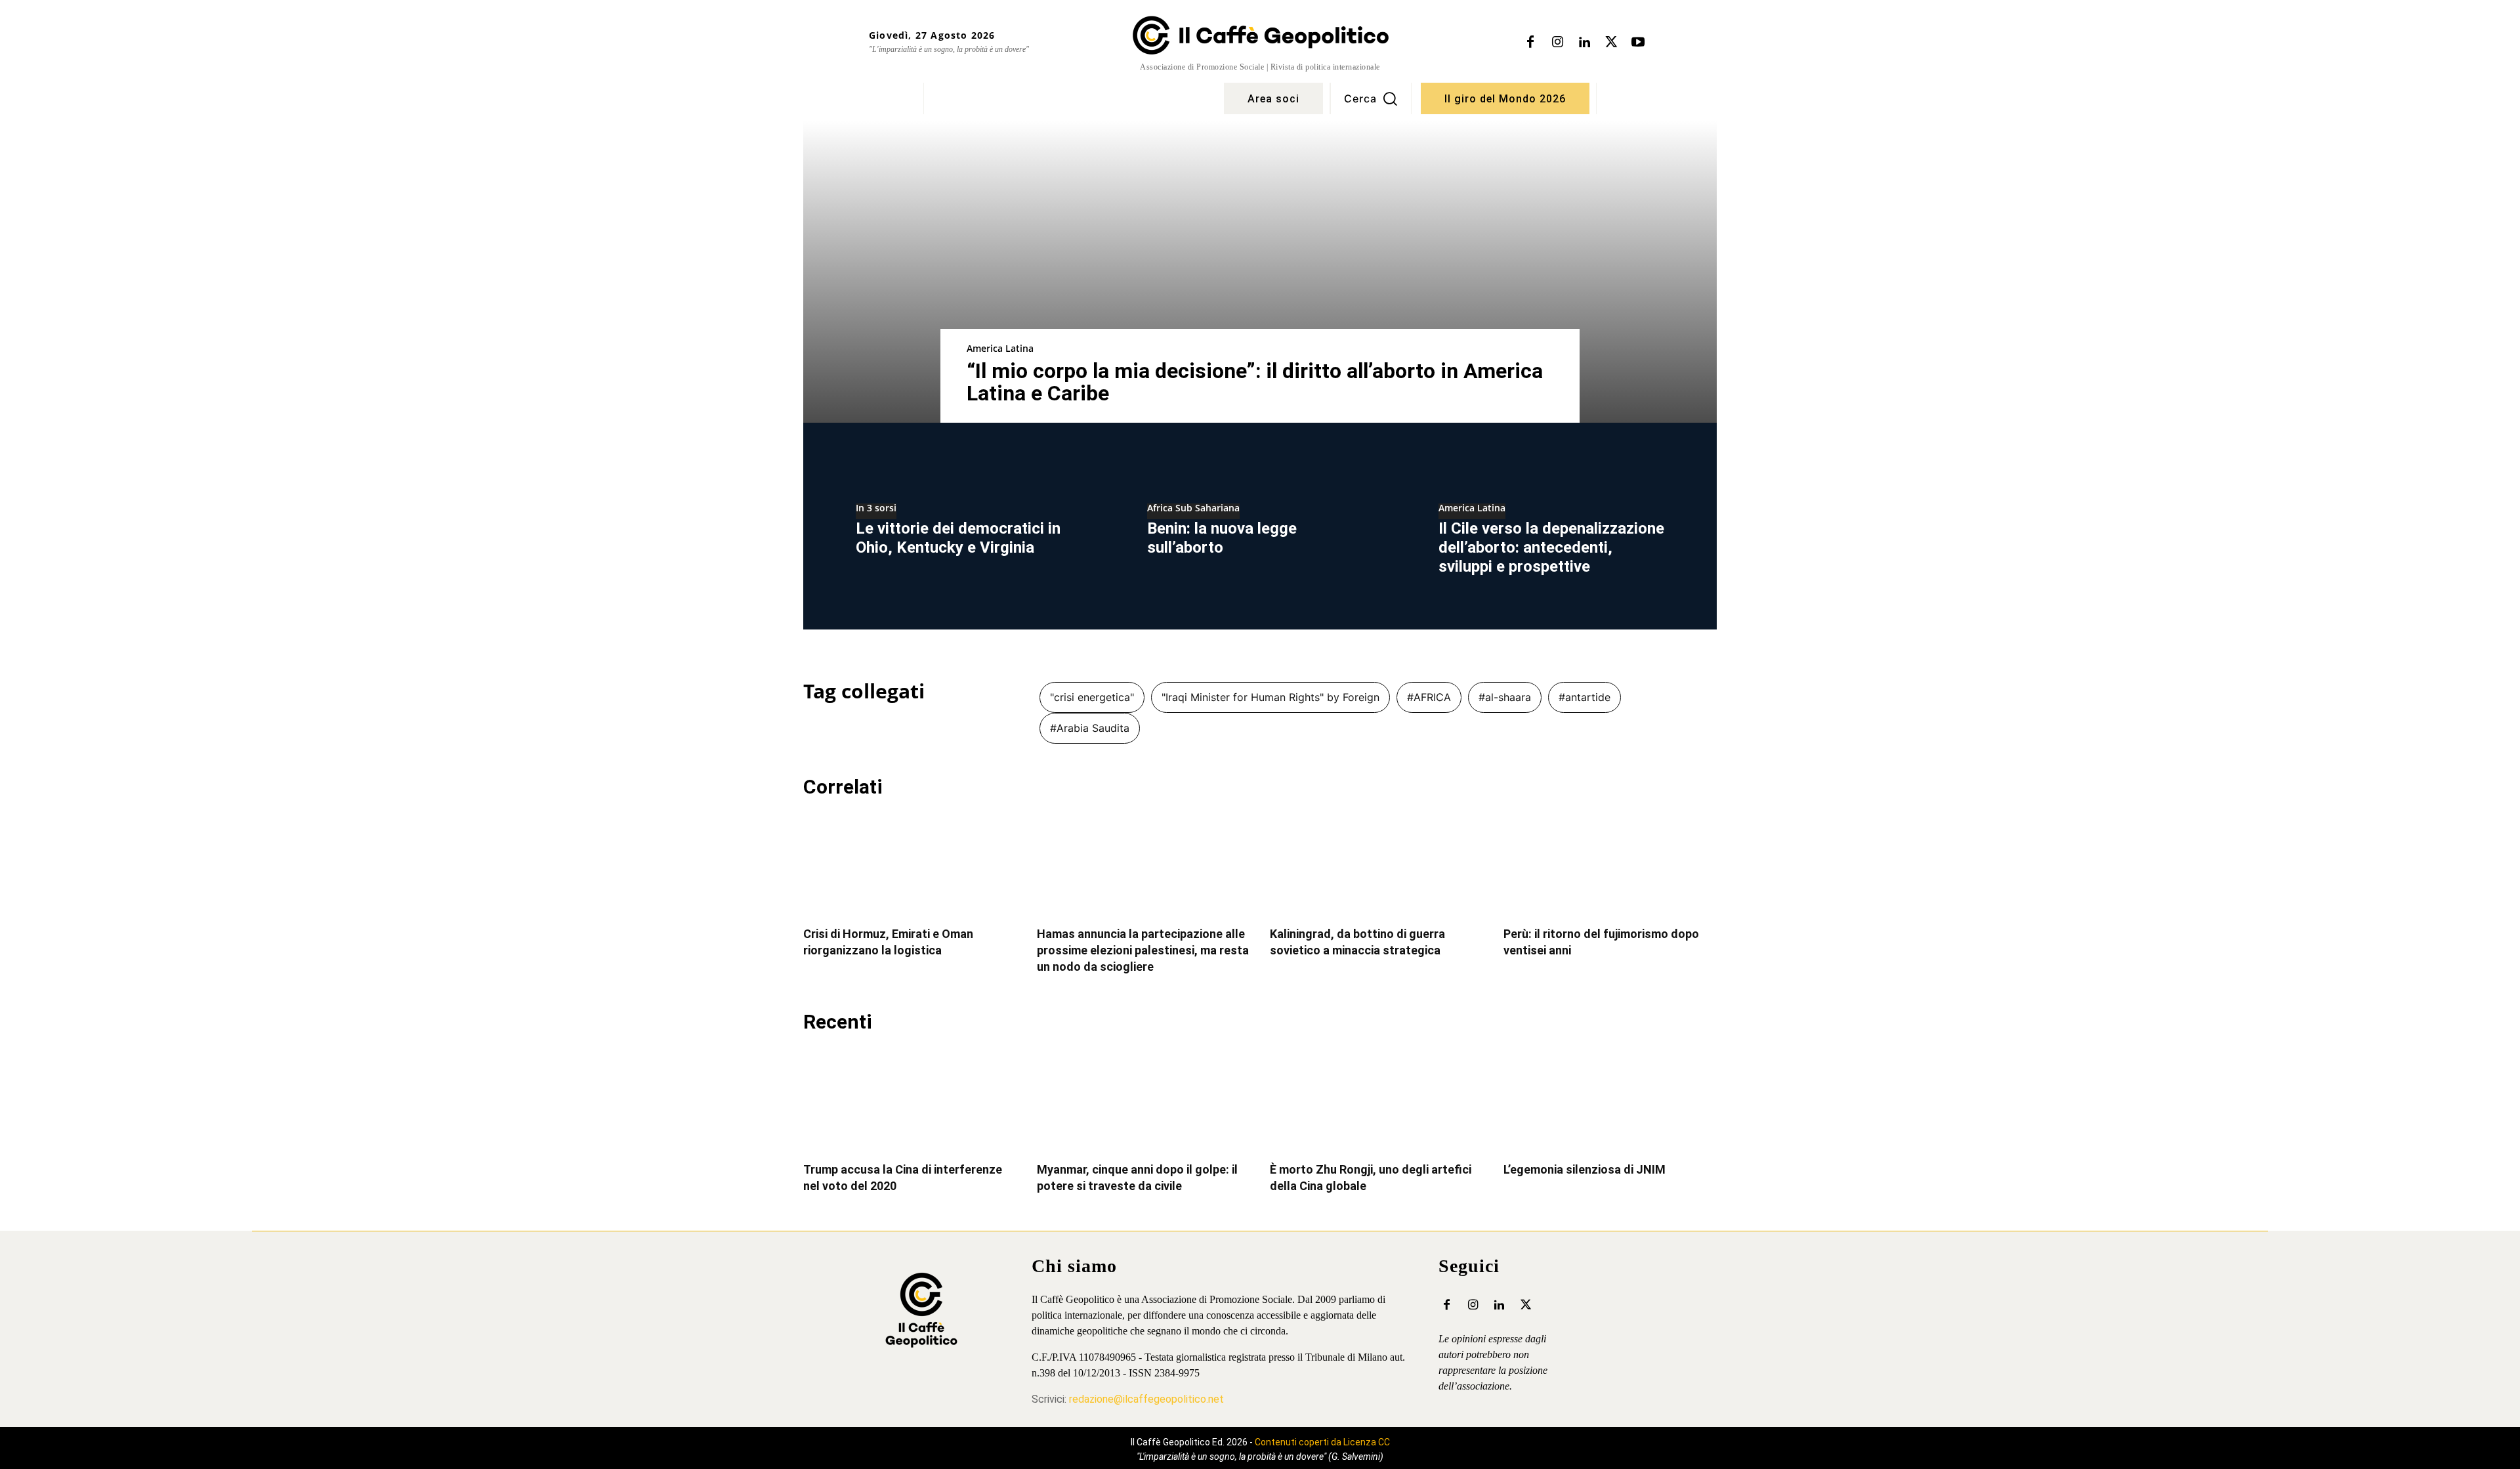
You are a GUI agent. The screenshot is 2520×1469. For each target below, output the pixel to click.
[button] (1371, 98)
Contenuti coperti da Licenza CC (1322, 1442)
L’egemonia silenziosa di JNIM (1585, 1169)
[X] (1611, 43)
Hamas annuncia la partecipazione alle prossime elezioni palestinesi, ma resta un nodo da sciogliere (1143, 950)
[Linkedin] (1584, 43)
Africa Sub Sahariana (1193, 509)
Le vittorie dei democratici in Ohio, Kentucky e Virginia (958, 538)
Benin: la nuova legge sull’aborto (1222, 538)
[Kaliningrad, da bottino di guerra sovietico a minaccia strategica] (1377, 864)
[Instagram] (1557, 43)
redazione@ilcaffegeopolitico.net (1146, 1399)
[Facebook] (1530, 43)
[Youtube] (1638, 43)
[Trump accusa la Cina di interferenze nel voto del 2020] (910, 1099)
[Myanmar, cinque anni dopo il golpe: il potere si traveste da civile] (1144, 1099)
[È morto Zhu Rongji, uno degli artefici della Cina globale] (1377, 1099)
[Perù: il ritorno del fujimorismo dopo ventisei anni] (1610, 864)
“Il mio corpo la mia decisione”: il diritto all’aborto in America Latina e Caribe (1255, 382)
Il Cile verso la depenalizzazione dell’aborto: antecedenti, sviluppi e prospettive (1551, 547)
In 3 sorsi (876, 509)
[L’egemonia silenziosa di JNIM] (1610, 1099)
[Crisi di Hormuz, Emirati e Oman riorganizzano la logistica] (910, 864)
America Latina (1000, 348)
